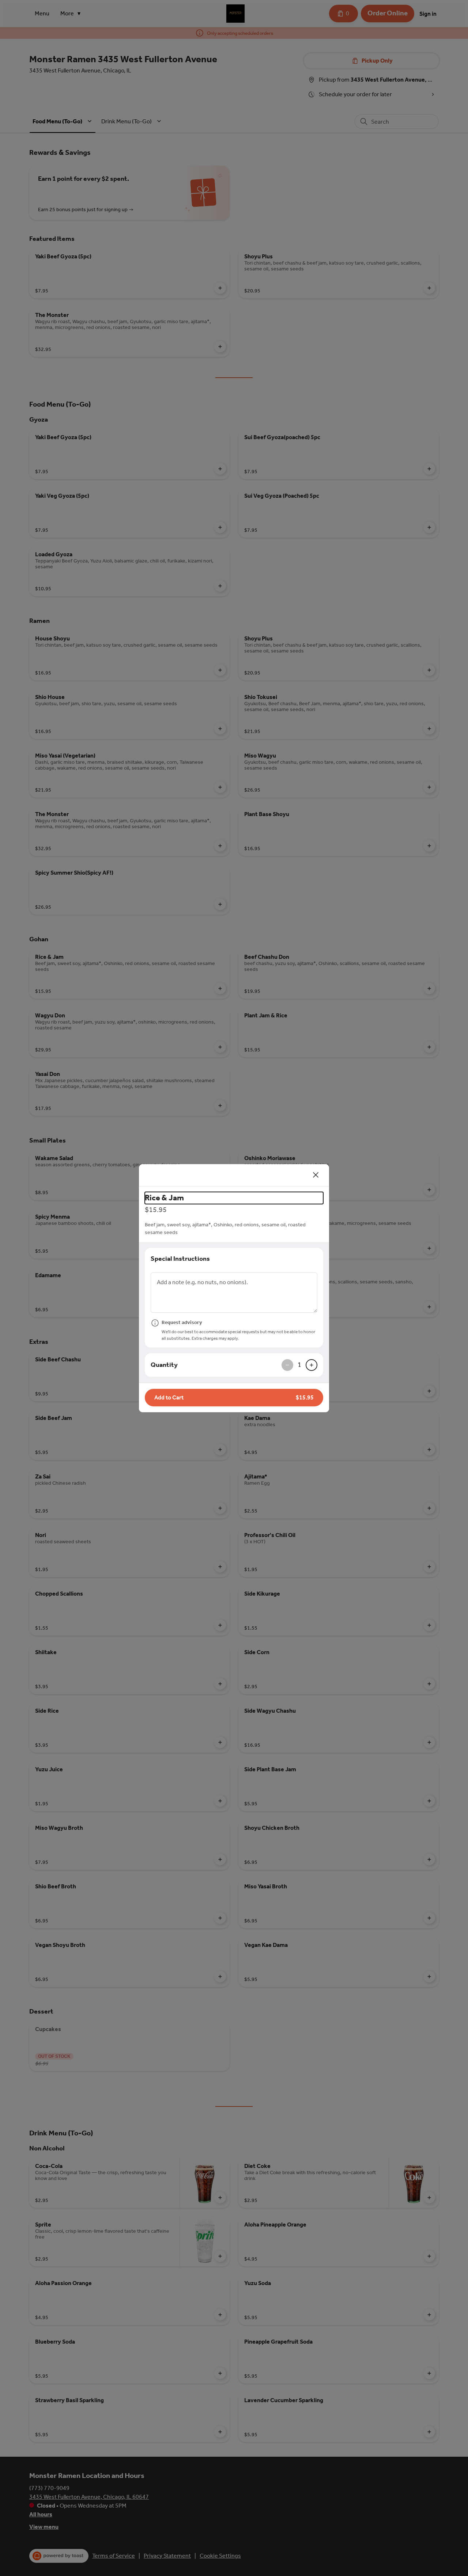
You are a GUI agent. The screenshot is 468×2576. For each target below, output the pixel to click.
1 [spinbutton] (299, 1365)
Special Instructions (180, 1259)
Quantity (164, 1365)
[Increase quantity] (312, 1365)
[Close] (316, 1175)
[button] (234, 1398)
